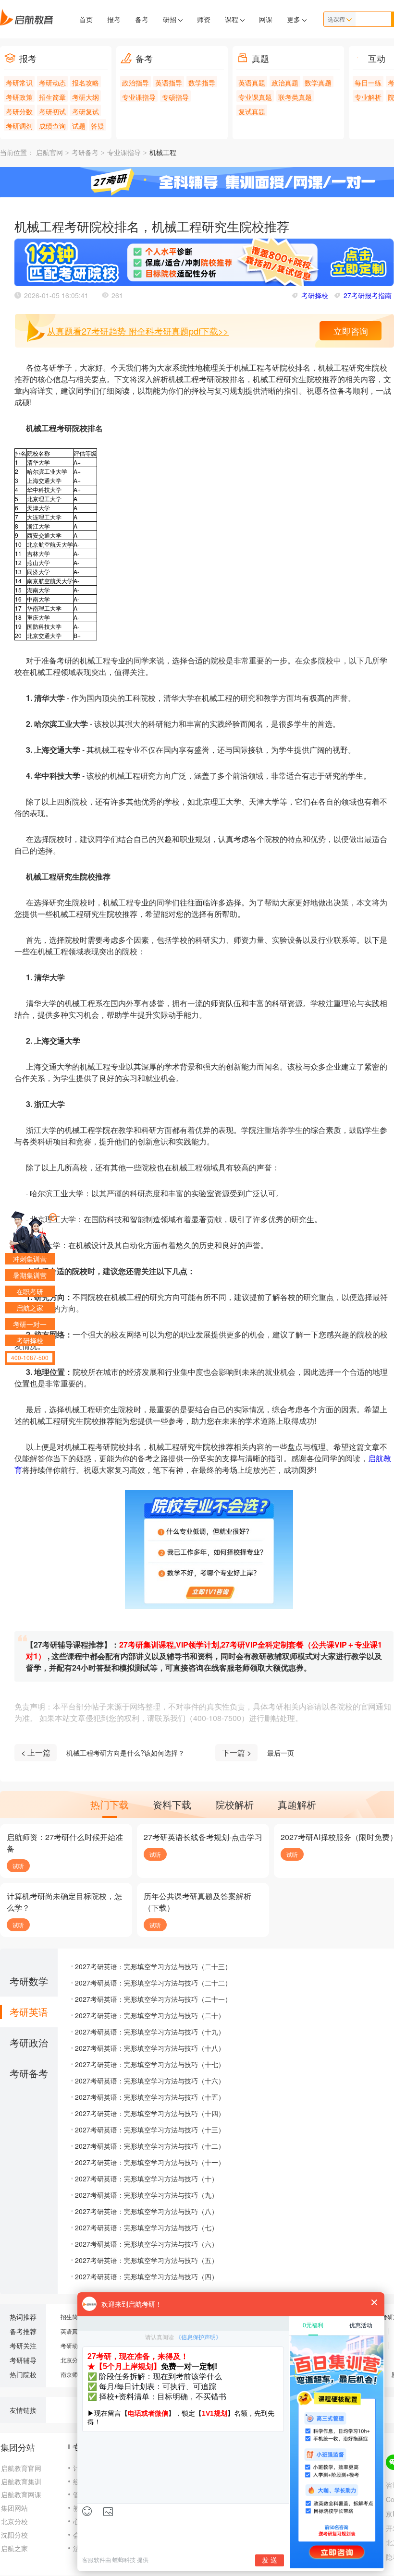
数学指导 (202, 83)
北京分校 (72, 2360)
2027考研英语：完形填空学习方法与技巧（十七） (150, 2064)
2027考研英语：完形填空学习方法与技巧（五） (147, 2260)
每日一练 (368, 83)
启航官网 (49, 153)
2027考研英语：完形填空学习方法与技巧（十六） (150, 2081)
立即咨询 (351, 331)
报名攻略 (86, 83)
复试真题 (252, 111)
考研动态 (52, 83)
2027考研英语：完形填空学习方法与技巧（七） (147, 2227)
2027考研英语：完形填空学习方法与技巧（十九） (150, 2032)
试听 (18, 1866)
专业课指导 (139, 97)
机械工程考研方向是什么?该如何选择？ (125, 1753)
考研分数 (19, 111)
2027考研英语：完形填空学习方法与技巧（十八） (150, 2048)
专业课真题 (255, 97)
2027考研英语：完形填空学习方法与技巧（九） (147, 2195)
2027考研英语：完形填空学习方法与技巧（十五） (150, 2097)
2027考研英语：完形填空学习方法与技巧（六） (147, 2244)
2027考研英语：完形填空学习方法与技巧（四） (147, 2276)
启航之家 (14, 2548)
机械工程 (163, 153)
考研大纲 (86, 97)
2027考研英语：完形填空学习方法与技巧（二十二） (153, 1983)
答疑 (98, 126)
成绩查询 (52, 126)
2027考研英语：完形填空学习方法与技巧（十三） (150, 2130)
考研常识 (19, 83)
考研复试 (86, 111)
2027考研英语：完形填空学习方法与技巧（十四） (150, 2113)
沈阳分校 (14, 2535)
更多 (295, 19)
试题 (79, 126)
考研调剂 (19, 126)
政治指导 (135, 83)
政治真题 (285, 83)
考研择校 (315, 295)
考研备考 (85, 153)
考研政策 (19, 97)
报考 (114, 19)
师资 (204, 19)
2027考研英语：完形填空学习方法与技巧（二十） (150, 2015)
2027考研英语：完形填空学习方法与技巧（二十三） (153, 1966)
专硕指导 (175, 97)
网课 (266, 19)
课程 (233, 19)
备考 (142, 19)
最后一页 (281, 1753)
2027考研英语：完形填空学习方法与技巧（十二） (150, 2146)
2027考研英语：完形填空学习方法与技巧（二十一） (153, 1999)
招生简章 (52, 97)
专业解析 (368, 97)
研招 (171, 19)
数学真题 (318, 83)
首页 (86, 19)
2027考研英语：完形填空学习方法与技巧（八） (147, 2211)
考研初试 (52, 111)
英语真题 (252, 83)
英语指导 (169, 83)
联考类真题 (295, 97)
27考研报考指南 (368, 295)
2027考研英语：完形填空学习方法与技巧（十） (147, 2179)
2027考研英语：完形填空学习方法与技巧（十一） (150, 2162)
